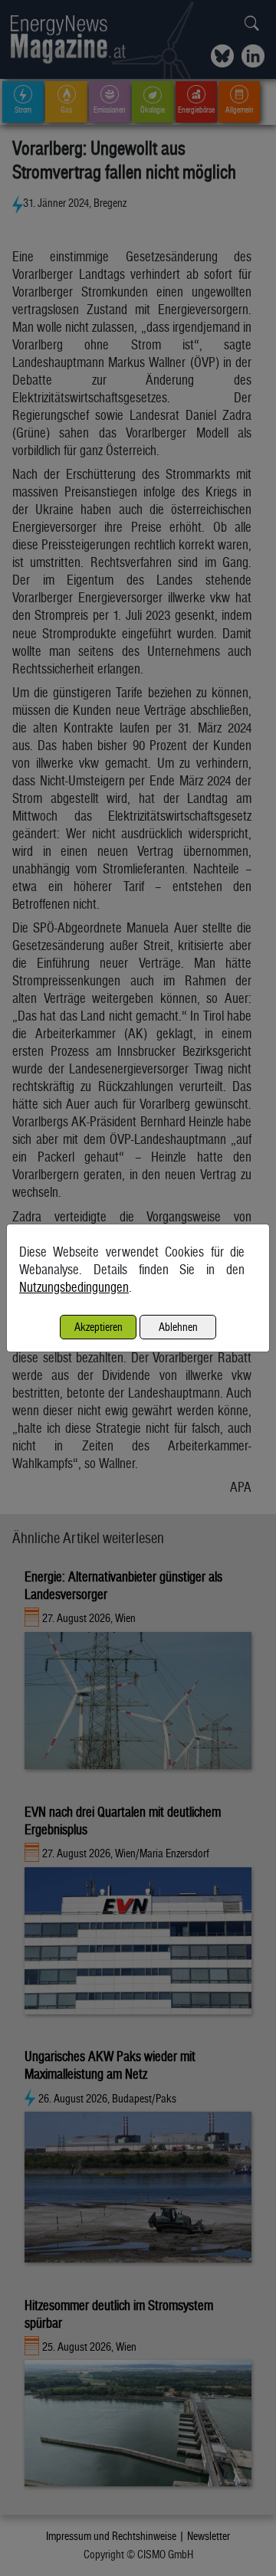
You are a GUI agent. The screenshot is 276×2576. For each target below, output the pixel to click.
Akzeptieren (99, 1327)
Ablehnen (178, 1327)
